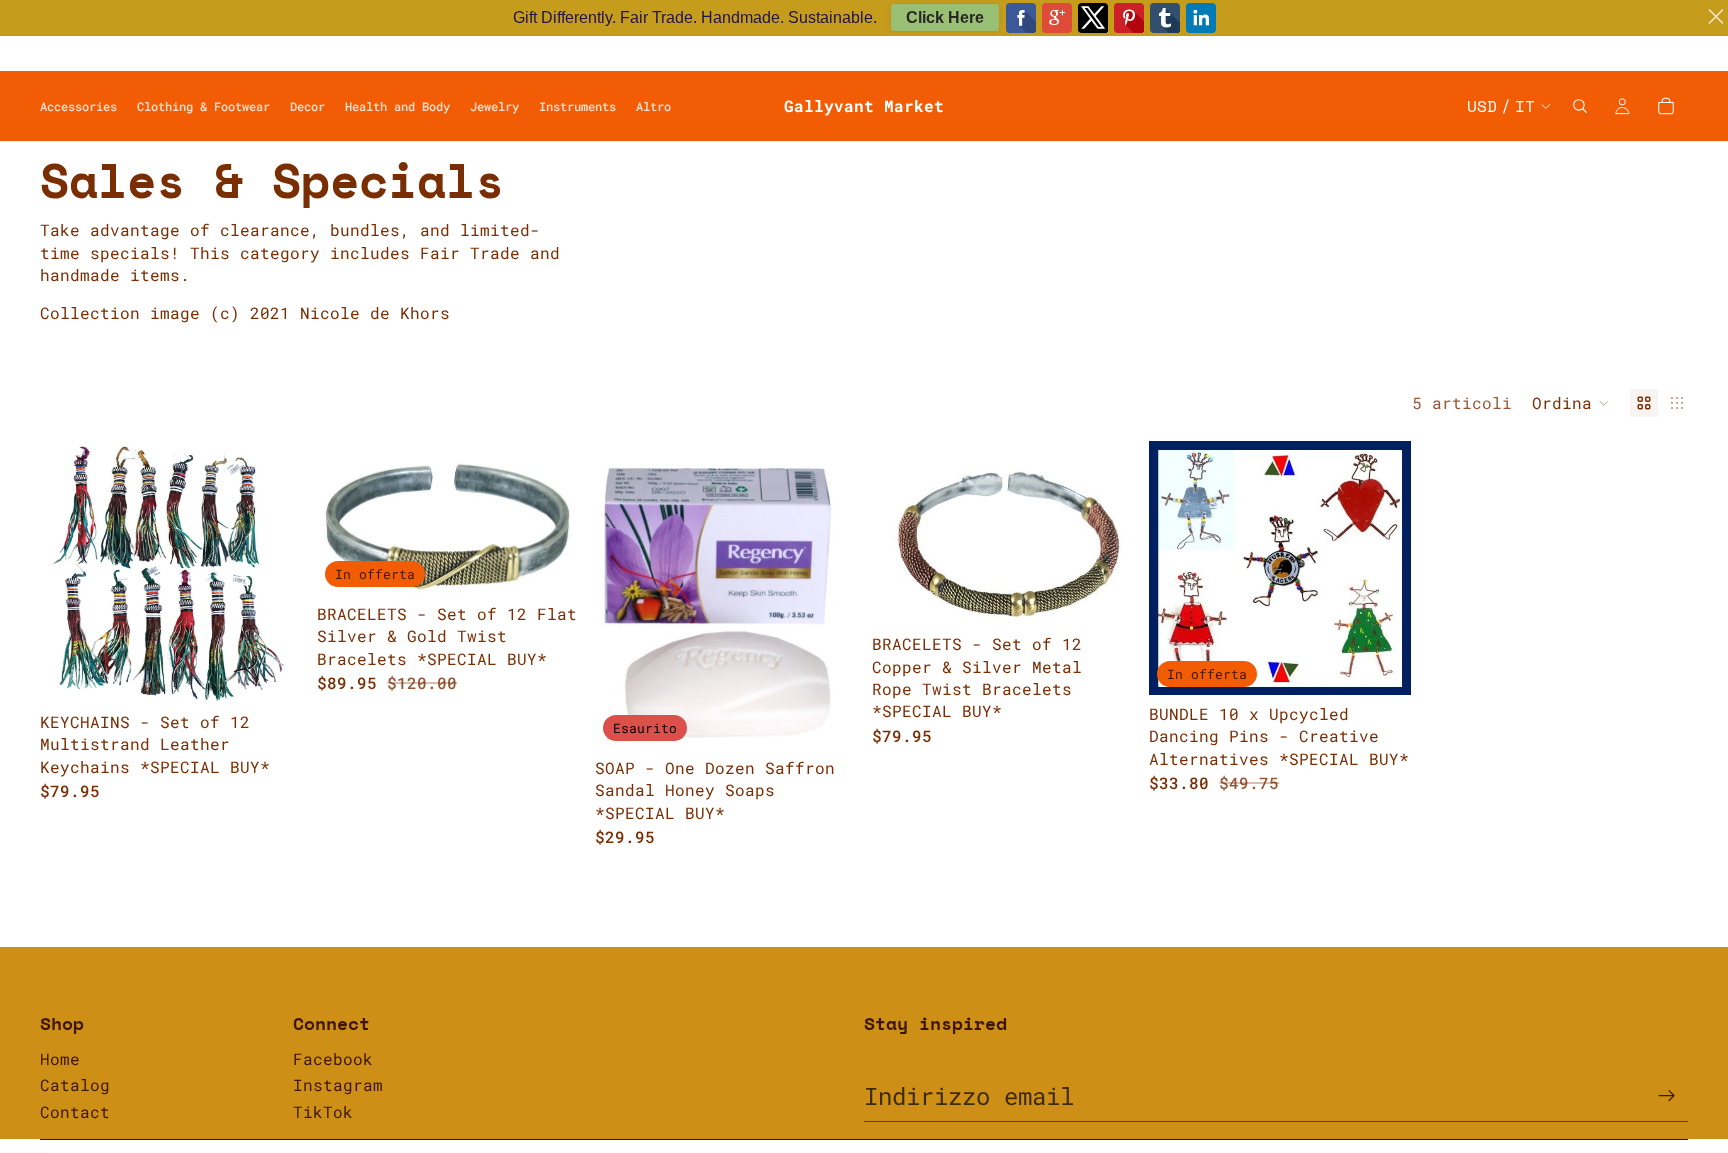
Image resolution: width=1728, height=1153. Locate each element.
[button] (1571, 403)
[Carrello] (1666, 106)
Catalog (75, 1084)
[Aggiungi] (271, 672)
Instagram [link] (338, 1084)
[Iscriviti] (1667, 1096)
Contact (75, 1111)
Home (60, 1058)
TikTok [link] (323, 1111)
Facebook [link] (333, 1058)
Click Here (945, 17)
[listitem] (653, 106)
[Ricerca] (1580, 106)
